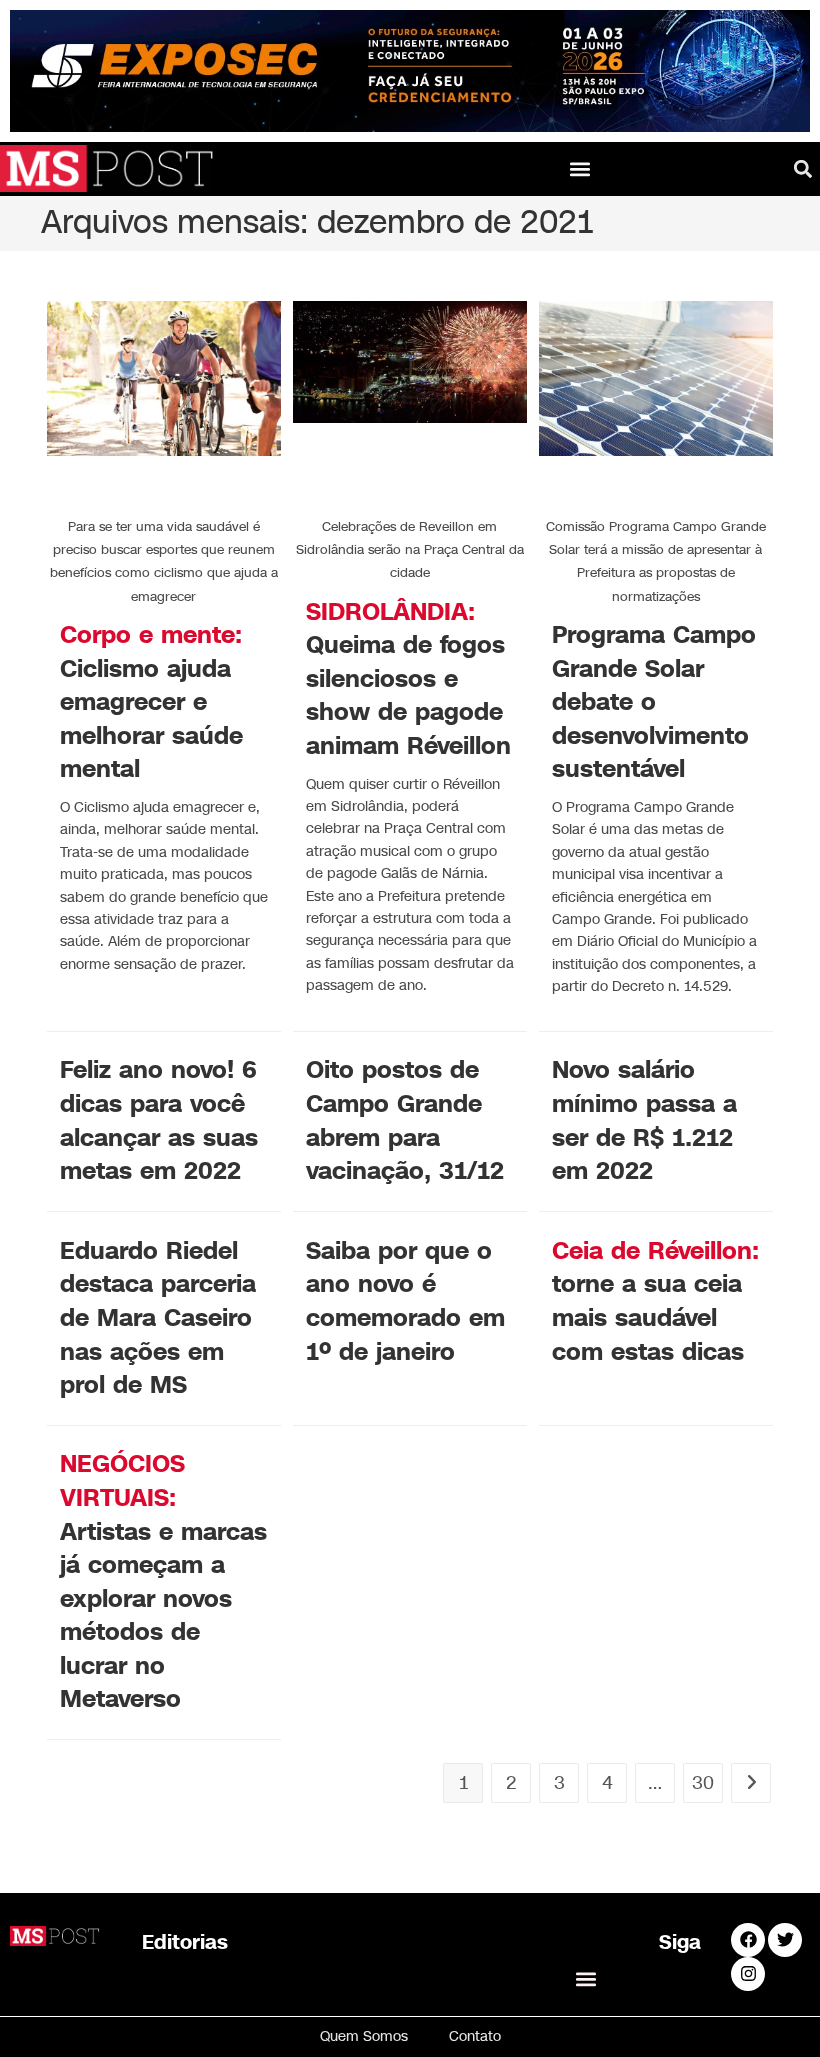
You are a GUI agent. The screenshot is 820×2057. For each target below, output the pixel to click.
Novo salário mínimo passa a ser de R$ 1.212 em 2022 (644, 1120)
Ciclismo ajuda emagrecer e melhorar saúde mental (151, 702)
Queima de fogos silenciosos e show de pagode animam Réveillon (408, 679)
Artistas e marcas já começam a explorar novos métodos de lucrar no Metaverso (163, 1581)
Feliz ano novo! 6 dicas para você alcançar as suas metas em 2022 (159, 1120)
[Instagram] (748, 1974)
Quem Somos (364, 2036)
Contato (475, 2036)
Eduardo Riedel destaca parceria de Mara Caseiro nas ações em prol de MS (158, 1318)
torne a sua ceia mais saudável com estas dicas (655, 1301)
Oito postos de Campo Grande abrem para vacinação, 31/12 (405, 1120)
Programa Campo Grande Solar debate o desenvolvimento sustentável (654, 702)
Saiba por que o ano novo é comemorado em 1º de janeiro (405, 1301)
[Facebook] (748, 1940)
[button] (580, 168)
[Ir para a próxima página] (751, 1783)
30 (703, 1783)
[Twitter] (785, 1940)
